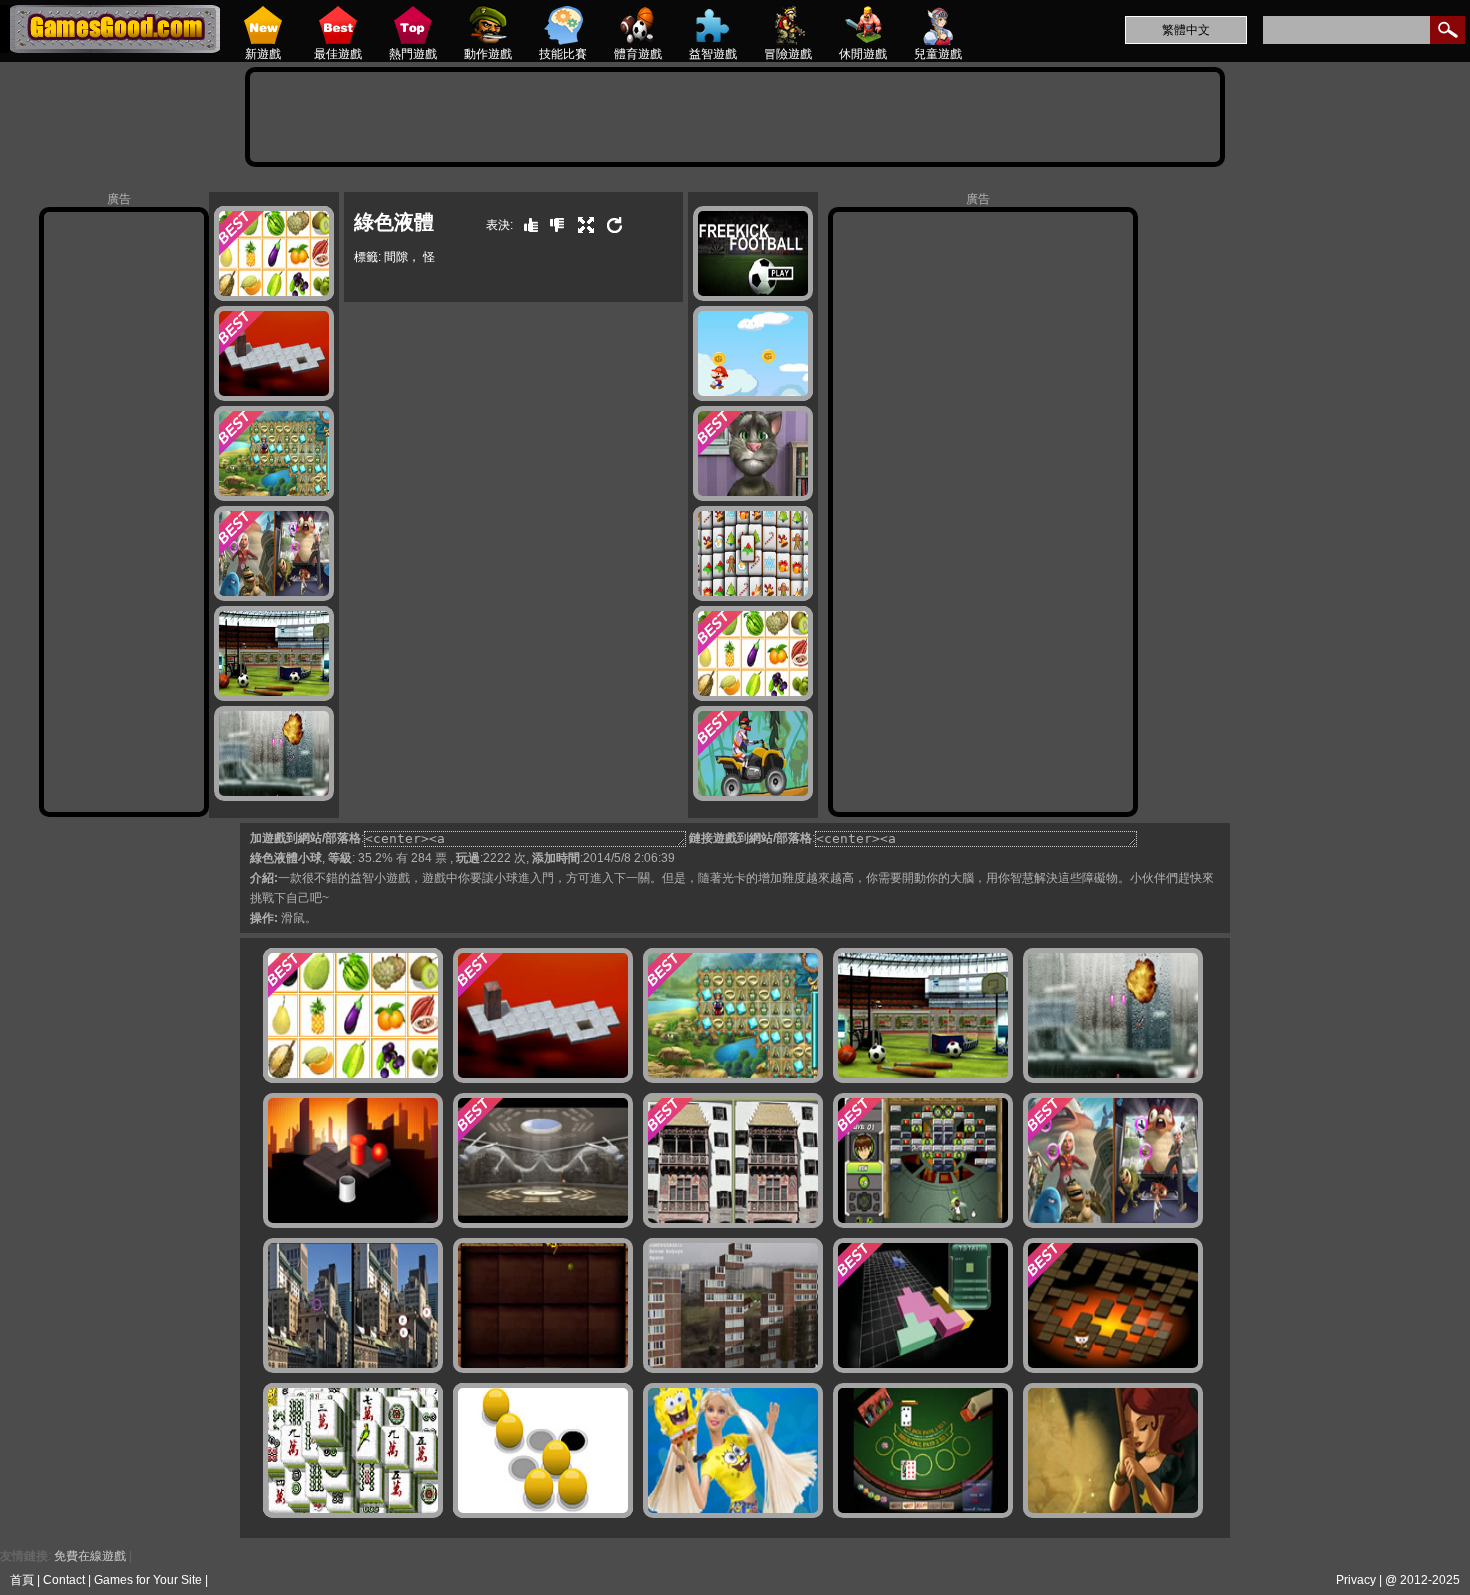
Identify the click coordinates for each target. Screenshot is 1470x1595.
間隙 (396, 257)
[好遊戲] (526, 225)
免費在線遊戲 (90, 1556)
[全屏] (581, 225)
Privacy (1356, 1580)
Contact (64, 1580)
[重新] (610, 225)
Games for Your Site (148, 1580)
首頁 (22, 1580)
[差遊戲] (552, 225)
